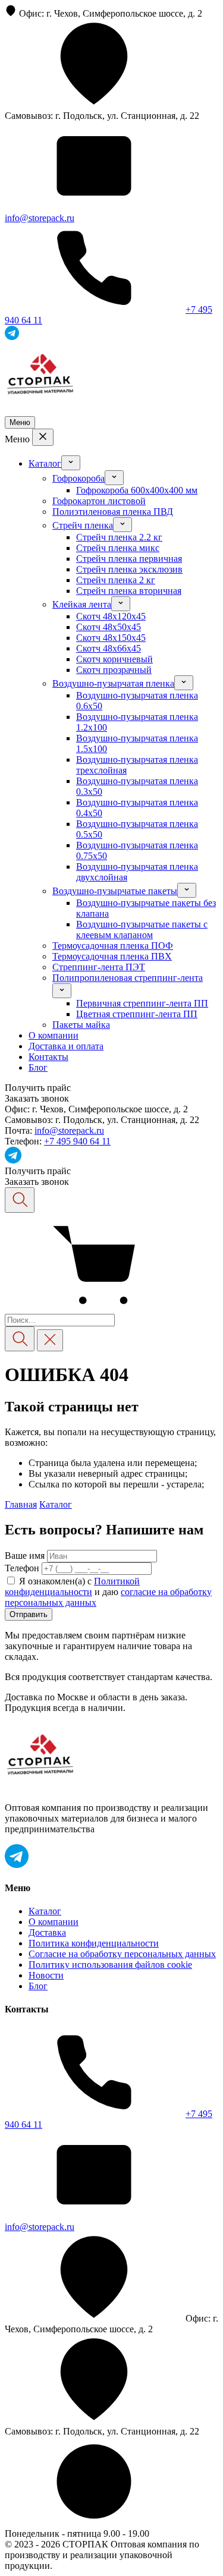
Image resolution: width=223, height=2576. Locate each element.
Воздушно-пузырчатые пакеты (115, 891)
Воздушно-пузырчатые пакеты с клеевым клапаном (142, 930)
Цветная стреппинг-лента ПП (137, 1014)
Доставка (47, 1932)
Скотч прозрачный (114, 670)
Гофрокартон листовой (99, 501)
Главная (21, 1504)
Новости (46, 1975)
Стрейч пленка (83, 525)
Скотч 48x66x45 (109, 648)
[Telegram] (13, 1160)
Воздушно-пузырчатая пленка (113, 683)
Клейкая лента (82, 604)
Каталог (45, 463)
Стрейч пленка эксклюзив (129, 569)
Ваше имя (25, 1556)
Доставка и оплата (66, 1046)
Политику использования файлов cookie (110, 1965)
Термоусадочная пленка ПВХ (112, 956)
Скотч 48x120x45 (111, 616)
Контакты (48, 1057)
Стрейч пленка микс (118, 548)
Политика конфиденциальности (94, 1943)
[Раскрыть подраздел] (71, 463)
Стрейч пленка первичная (129, 559)
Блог (38, 1067)
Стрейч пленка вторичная (129, 591)
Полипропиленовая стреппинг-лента (128, 978)
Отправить (29, 1614)
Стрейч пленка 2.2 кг (119, 537)
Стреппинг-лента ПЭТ (99, 967)
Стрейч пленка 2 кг (116, 580)
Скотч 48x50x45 (109, 627)
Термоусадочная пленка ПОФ (113, 946)
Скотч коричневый (114, 659)
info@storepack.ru (40, 218)
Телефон (22, 1568)
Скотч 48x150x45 (111, 638)
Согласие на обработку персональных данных (122, 1954)
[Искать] (20, 1339)
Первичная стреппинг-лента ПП (142, 1003)
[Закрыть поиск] (50, 1340)
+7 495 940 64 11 (77, 1141)
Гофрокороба (78, 478)
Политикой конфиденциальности (72, 1586)
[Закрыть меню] (43, 437)
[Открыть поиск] (20, 1200)
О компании (54, 1035)
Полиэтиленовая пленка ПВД (113, 512)
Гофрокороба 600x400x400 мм (137, 490)
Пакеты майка (81, 1025)
